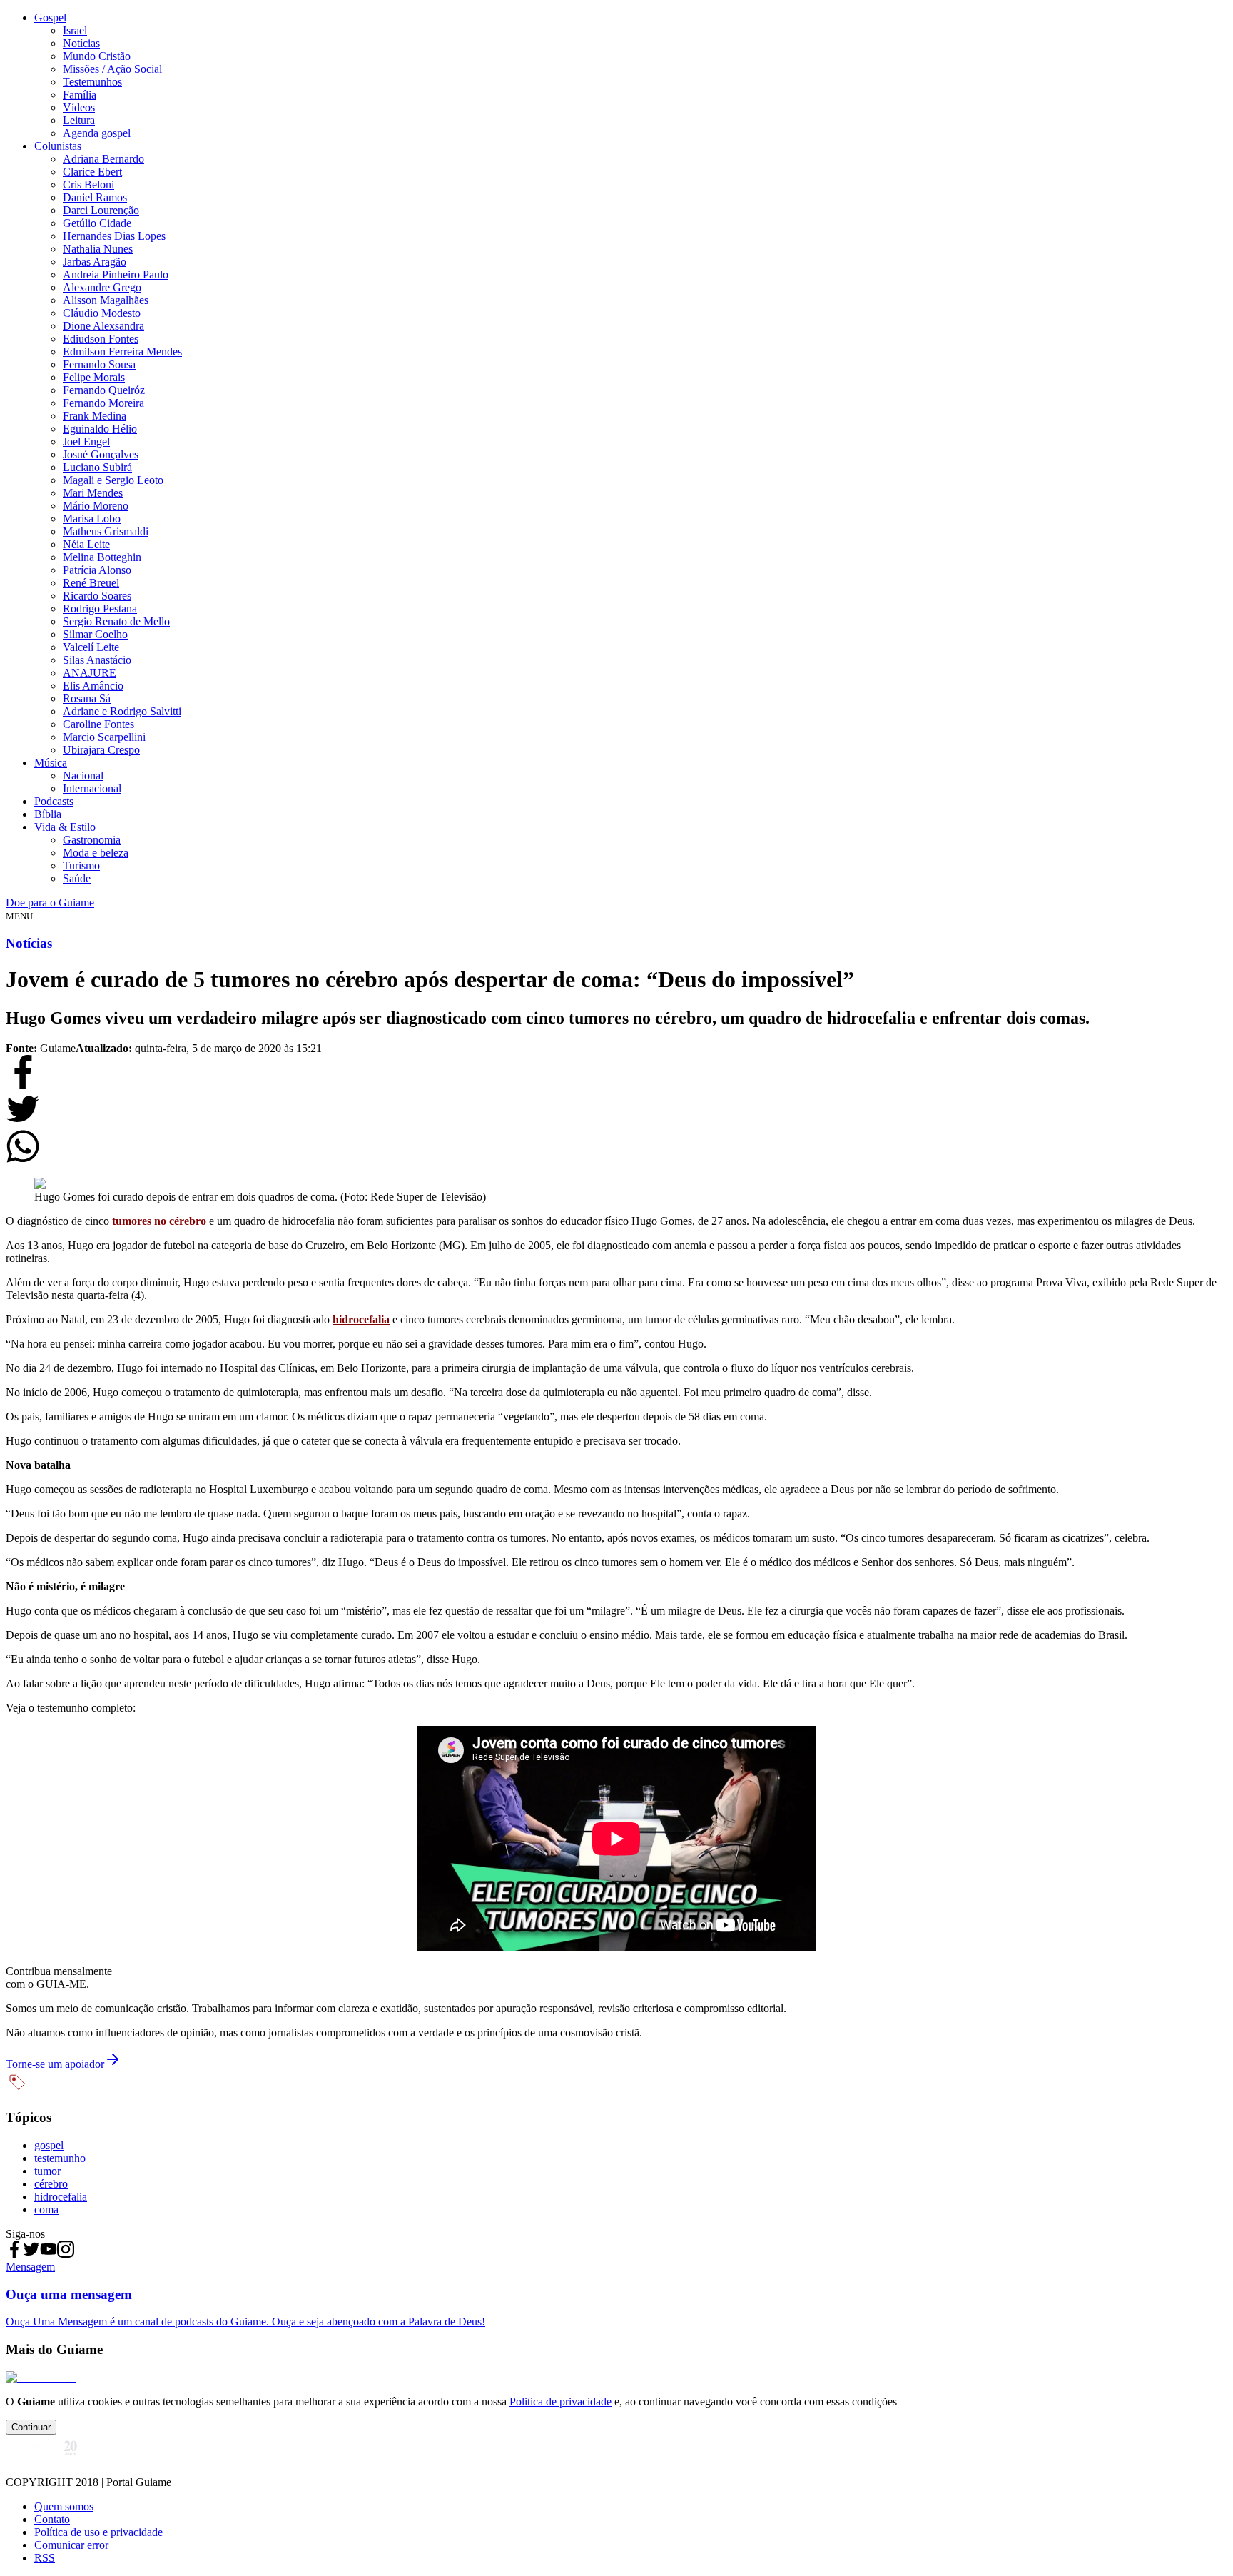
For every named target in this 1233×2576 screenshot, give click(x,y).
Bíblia (48, 814)
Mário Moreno (96, 506)
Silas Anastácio (97, 660)
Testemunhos (92, 82)
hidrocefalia (61, 2197)
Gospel (50, 17)
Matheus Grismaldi (106, 531)
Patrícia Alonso (97, 570)
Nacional (83, 776)
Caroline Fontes (98, 724)
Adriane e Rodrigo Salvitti (122, 711)
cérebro (51, 2184)
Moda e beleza (96, 853)
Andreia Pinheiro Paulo (116, 274)
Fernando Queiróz (104, 390)
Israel (75, 30)
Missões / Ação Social (112, 69)
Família (80, 95)
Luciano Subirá (97, 467)
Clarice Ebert (92, 172)
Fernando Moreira (103, 403)
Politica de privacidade (560, 2401)
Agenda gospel (97, 133)
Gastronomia (92, 840)
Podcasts (54, 801)
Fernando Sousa (99, 364)
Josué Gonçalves (101, 454)
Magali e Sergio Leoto (113, 480)
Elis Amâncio (93, 686)
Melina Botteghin (102, 557)
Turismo (81, 865)
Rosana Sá (87, 698)
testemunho (60, 2158)
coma (46, 2209)
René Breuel (91, 583)
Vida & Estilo (65, 827)
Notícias (81, 43)
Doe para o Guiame (50, 903)
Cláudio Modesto (102, 313)
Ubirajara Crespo (101, 750)
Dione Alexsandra (103, 326)
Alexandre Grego (102, 287)
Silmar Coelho (95, 634)
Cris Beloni (88, 185)
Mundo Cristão (97, 56)
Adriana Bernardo (103, 159)
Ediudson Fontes (101, 339)
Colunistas (58, 146)
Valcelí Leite (91, 647)
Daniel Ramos (95, 197)
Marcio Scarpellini (104, 737)
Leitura (79, 120)
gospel (49, 2145)
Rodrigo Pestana (100, 608)
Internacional (92, 788)
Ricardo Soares (97, 596)
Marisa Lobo (92, 519)
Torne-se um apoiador (55, 2064)
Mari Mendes (93, 493)
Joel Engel (86, 441)
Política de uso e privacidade (98, 2532)
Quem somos (64, 2506)
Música (51, 763)
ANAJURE (90, 673)
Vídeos (79, 107)
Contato (52, 2519)
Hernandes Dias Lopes (114, 236)
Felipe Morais (94, 377)
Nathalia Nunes (98, 249)
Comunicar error (71, 2545)
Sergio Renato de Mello (116, 621)
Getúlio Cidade (97, 223)
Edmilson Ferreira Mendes (122, 352)
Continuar (31, 2427)
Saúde (77, 878)
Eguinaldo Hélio (100, 429)
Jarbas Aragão (95, 262)
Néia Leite (86, 544)
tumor (47, 2171)
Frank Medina (95, 416)
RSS (45, 2558)
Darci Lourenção (101, 210)
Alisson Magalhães (106, 300)
